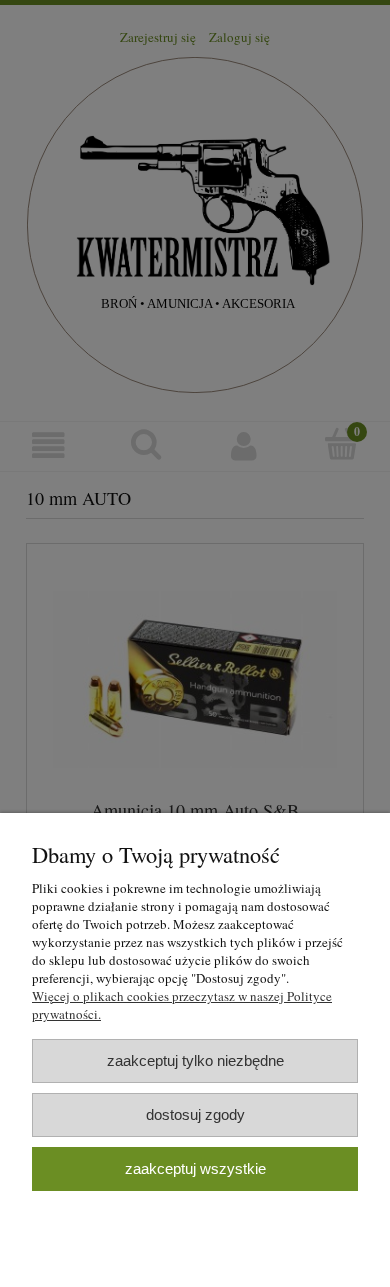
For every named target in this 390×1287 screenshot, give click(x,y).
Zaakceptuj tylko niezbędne (195, 1060)
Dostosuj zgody (195, 1114)
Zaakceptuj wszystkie (195, 1168)
